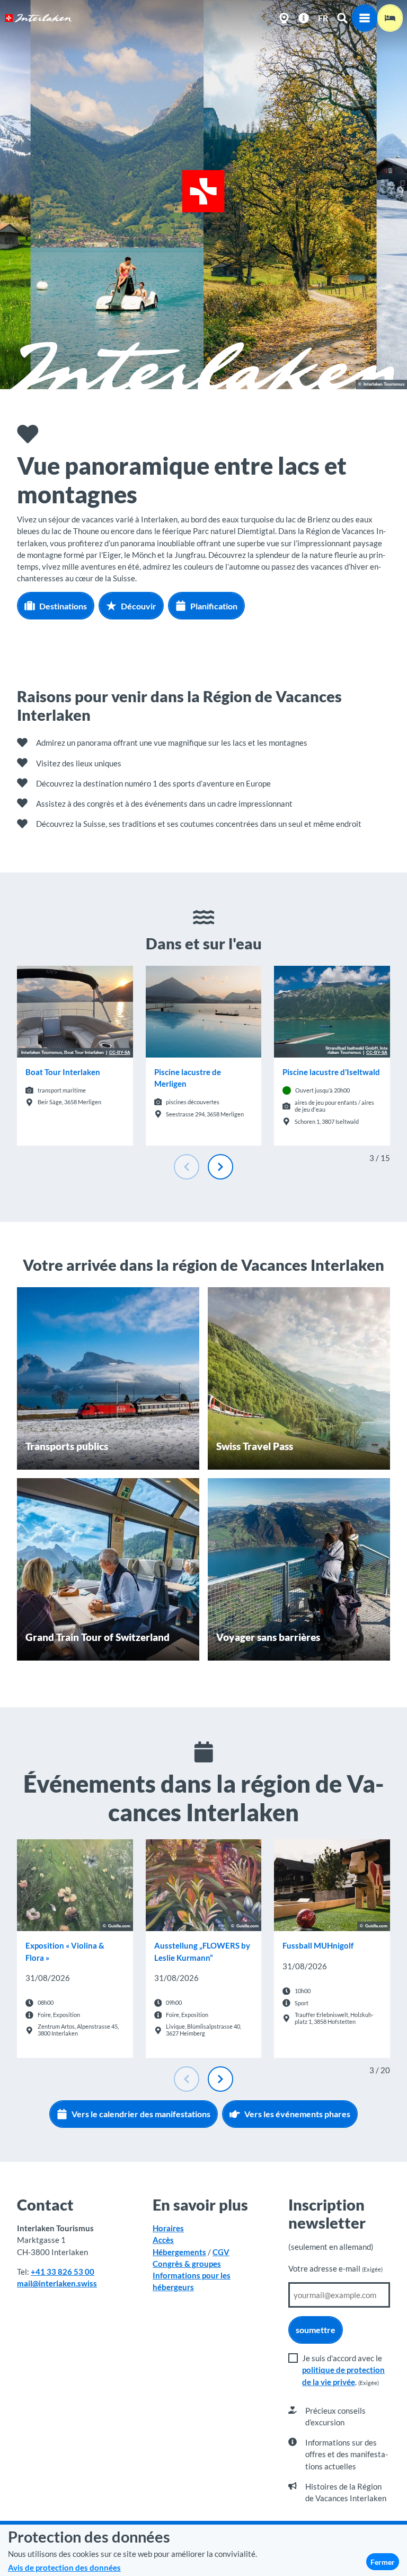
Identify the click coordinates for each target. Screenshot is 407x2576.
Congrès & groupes (187, 2264)
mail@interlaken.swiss (57, 2283)
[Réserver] (390, 18)
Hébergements (179, 2252)
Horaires (168, 2228)
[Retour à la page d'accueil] (38, 18)
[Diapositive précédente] (187, 1167)
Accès (163, 2240)
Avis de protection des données (64, 2568)
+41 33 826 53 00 (63, 2272)
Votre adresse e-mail (335, 2268)
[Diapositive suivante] (220, 1167)
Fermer (383, 2562)
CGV (221, 2252)
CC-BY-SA (120, 1053)
